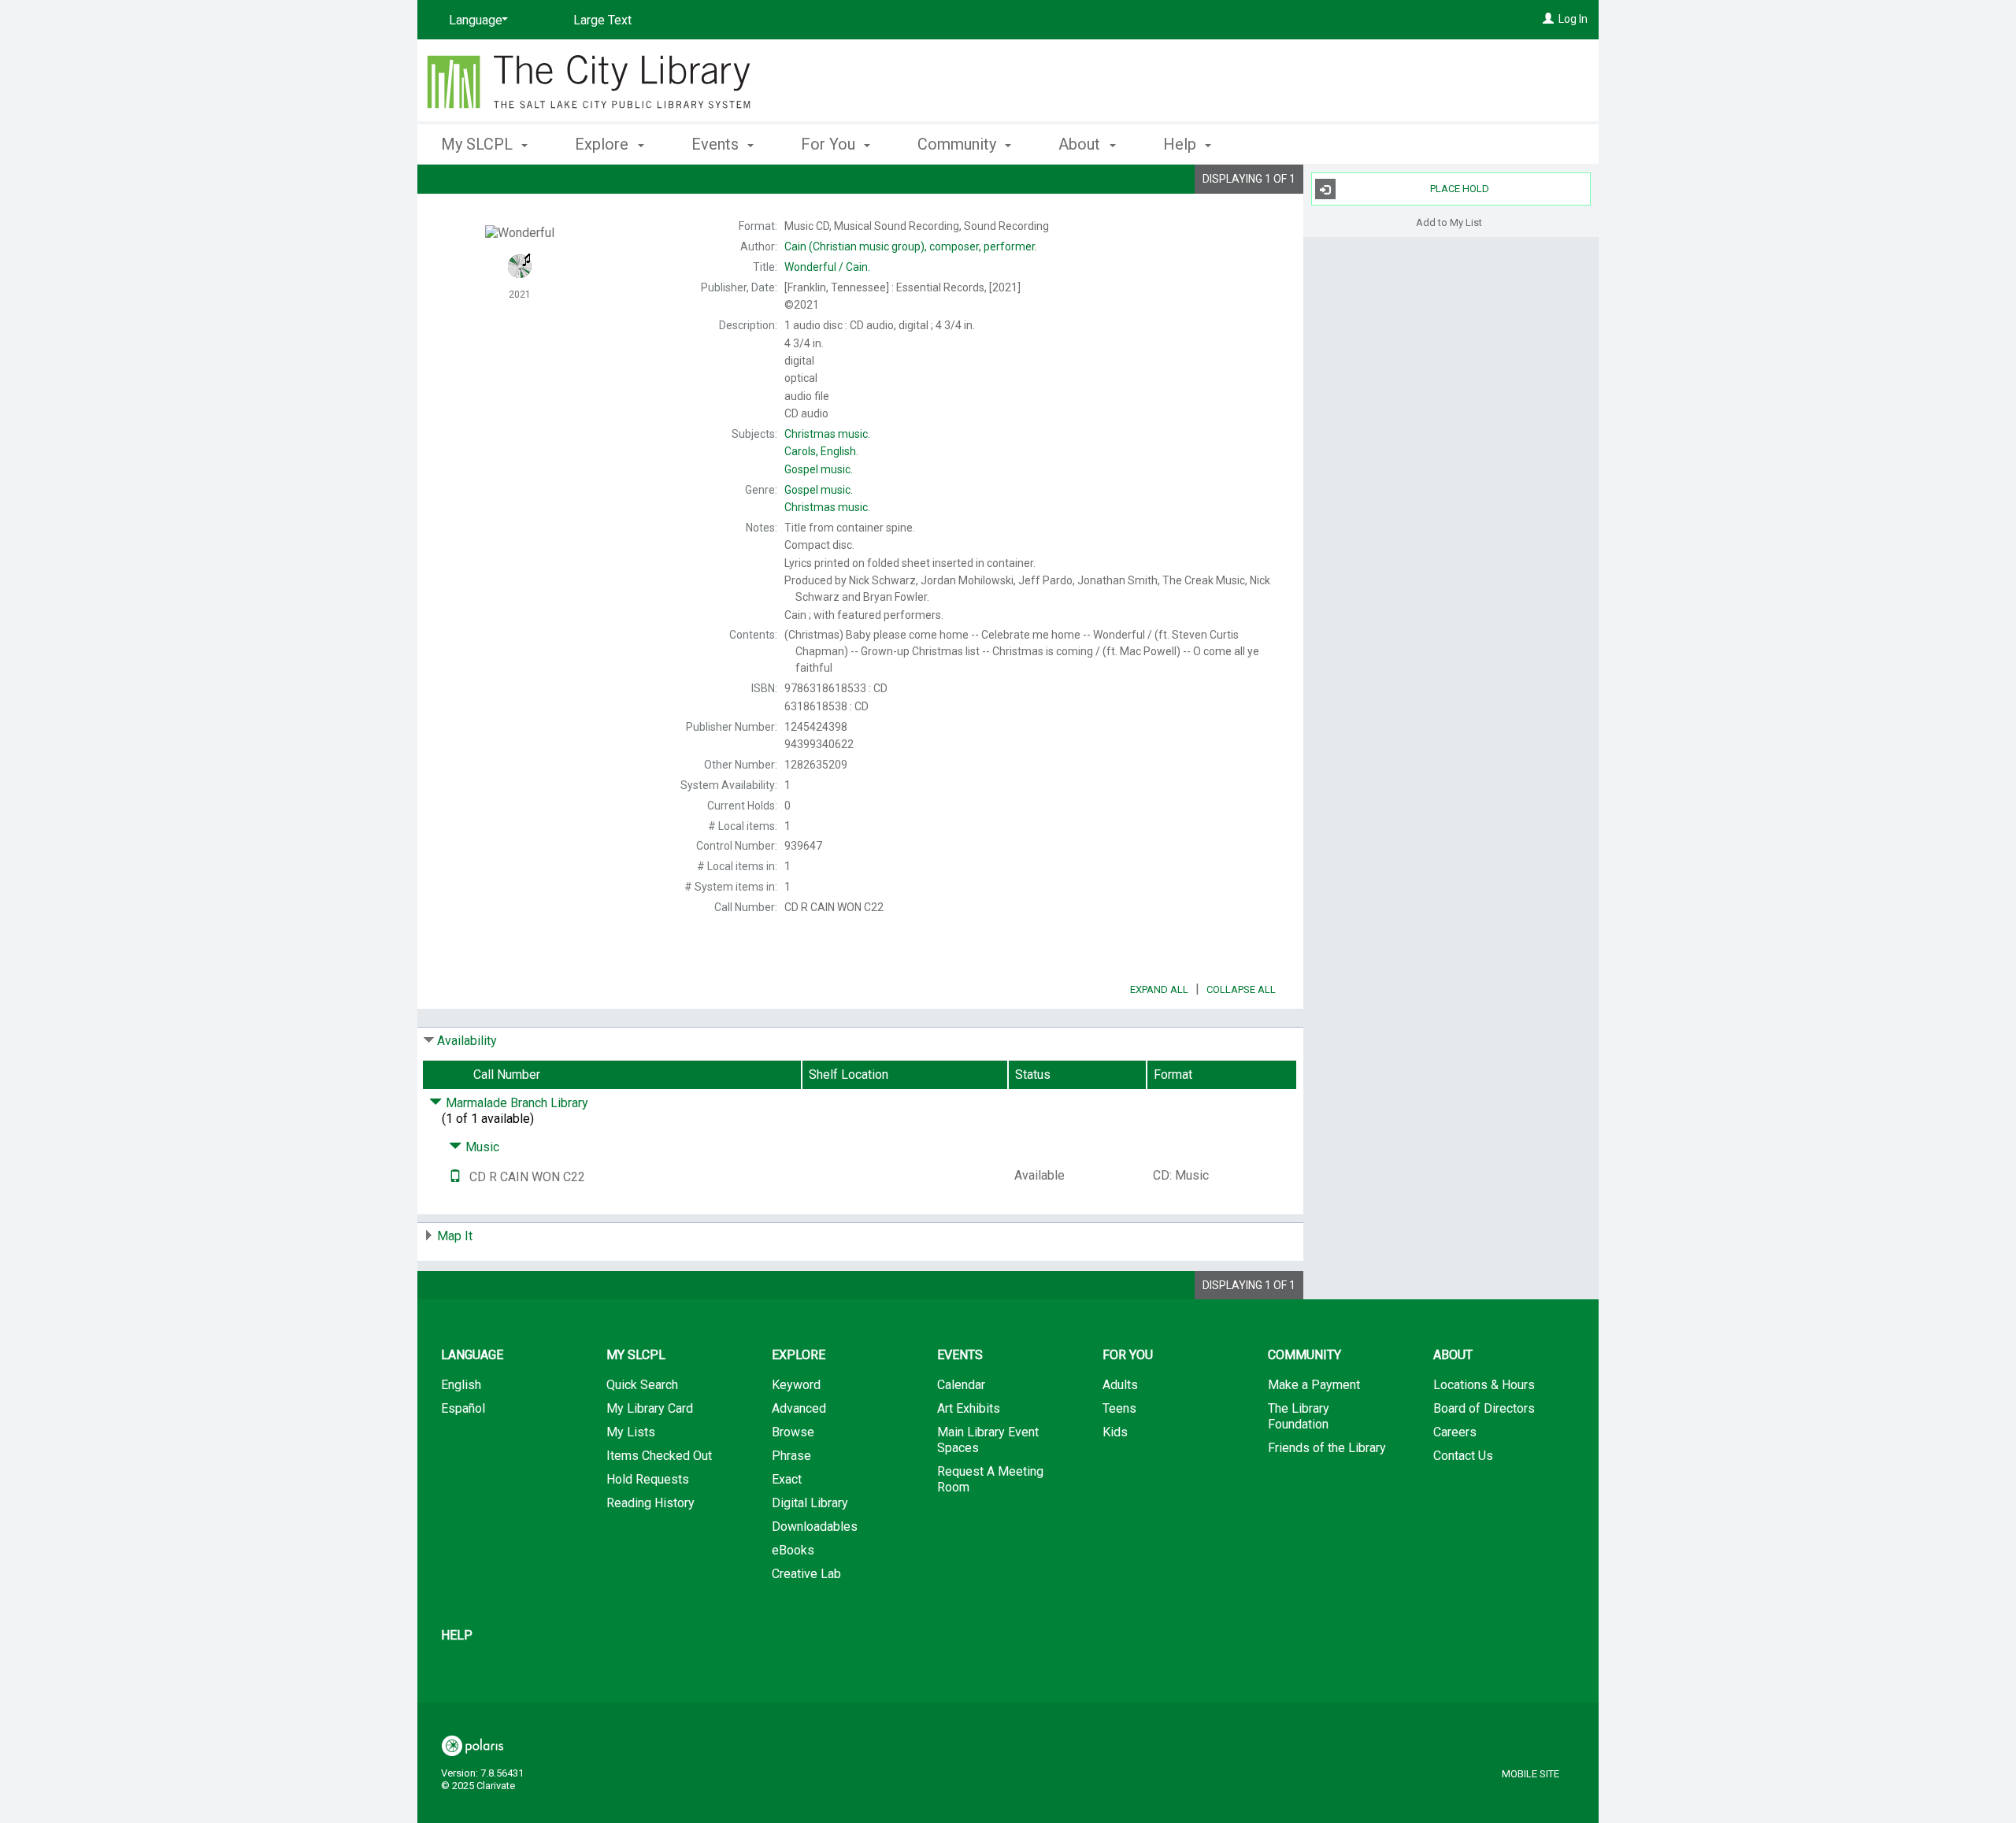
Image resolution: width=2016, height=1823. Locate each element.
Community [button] (959, 144)
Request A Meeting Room (990, 1479)
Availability (467, 1041)
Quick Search (642, 1385)
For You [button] (830, 144)
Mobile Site (1531, 1774)
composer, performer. (911, 246)
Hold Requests (648, 1479)
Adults (1120, 1385)
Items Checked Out (659, 1456)
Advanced (799, 1408)
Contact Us (1463, 1456)
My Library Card (650, 1408)
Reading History (650, 1503)
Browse (793, 1432)
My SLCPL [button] (479, 144)
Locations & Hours (1484, 1385)
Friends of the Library (1327, 1448)
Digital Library (810, 1503)
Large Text (602, 20)
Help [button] (1182, 144)
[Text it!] (455, 1177)
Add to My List (1449, 222)
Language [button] (472, 1355)
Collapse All (1241, 989)
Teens (1119, 1408)
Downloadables (815, 1527)
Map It (455, 1236)
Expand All (1159, 989)
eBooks (793, 1550)
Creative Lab (806, 1574)
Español (463, 1408)
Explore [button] (604, 144)
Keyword (796, 1385)
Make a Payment (1314, 1385)
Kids (1115, 1432)
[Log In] (1548, 19)
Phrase (791, 1456)
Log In (1573, 19)
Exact (787, 1479)
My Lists (631, 1432)
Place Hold (1460, 189)
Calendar (961, 1385)
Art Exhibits (969, 1408)
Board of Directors (1484, 1408)
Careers (1455, 1432)
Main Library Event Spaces (988, 1440)
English (461, 1385)
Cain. (827, 267)
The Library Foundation (1299, 1416)
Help (457, 1635)
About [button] (1081, 144)
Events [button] (717, 144)
